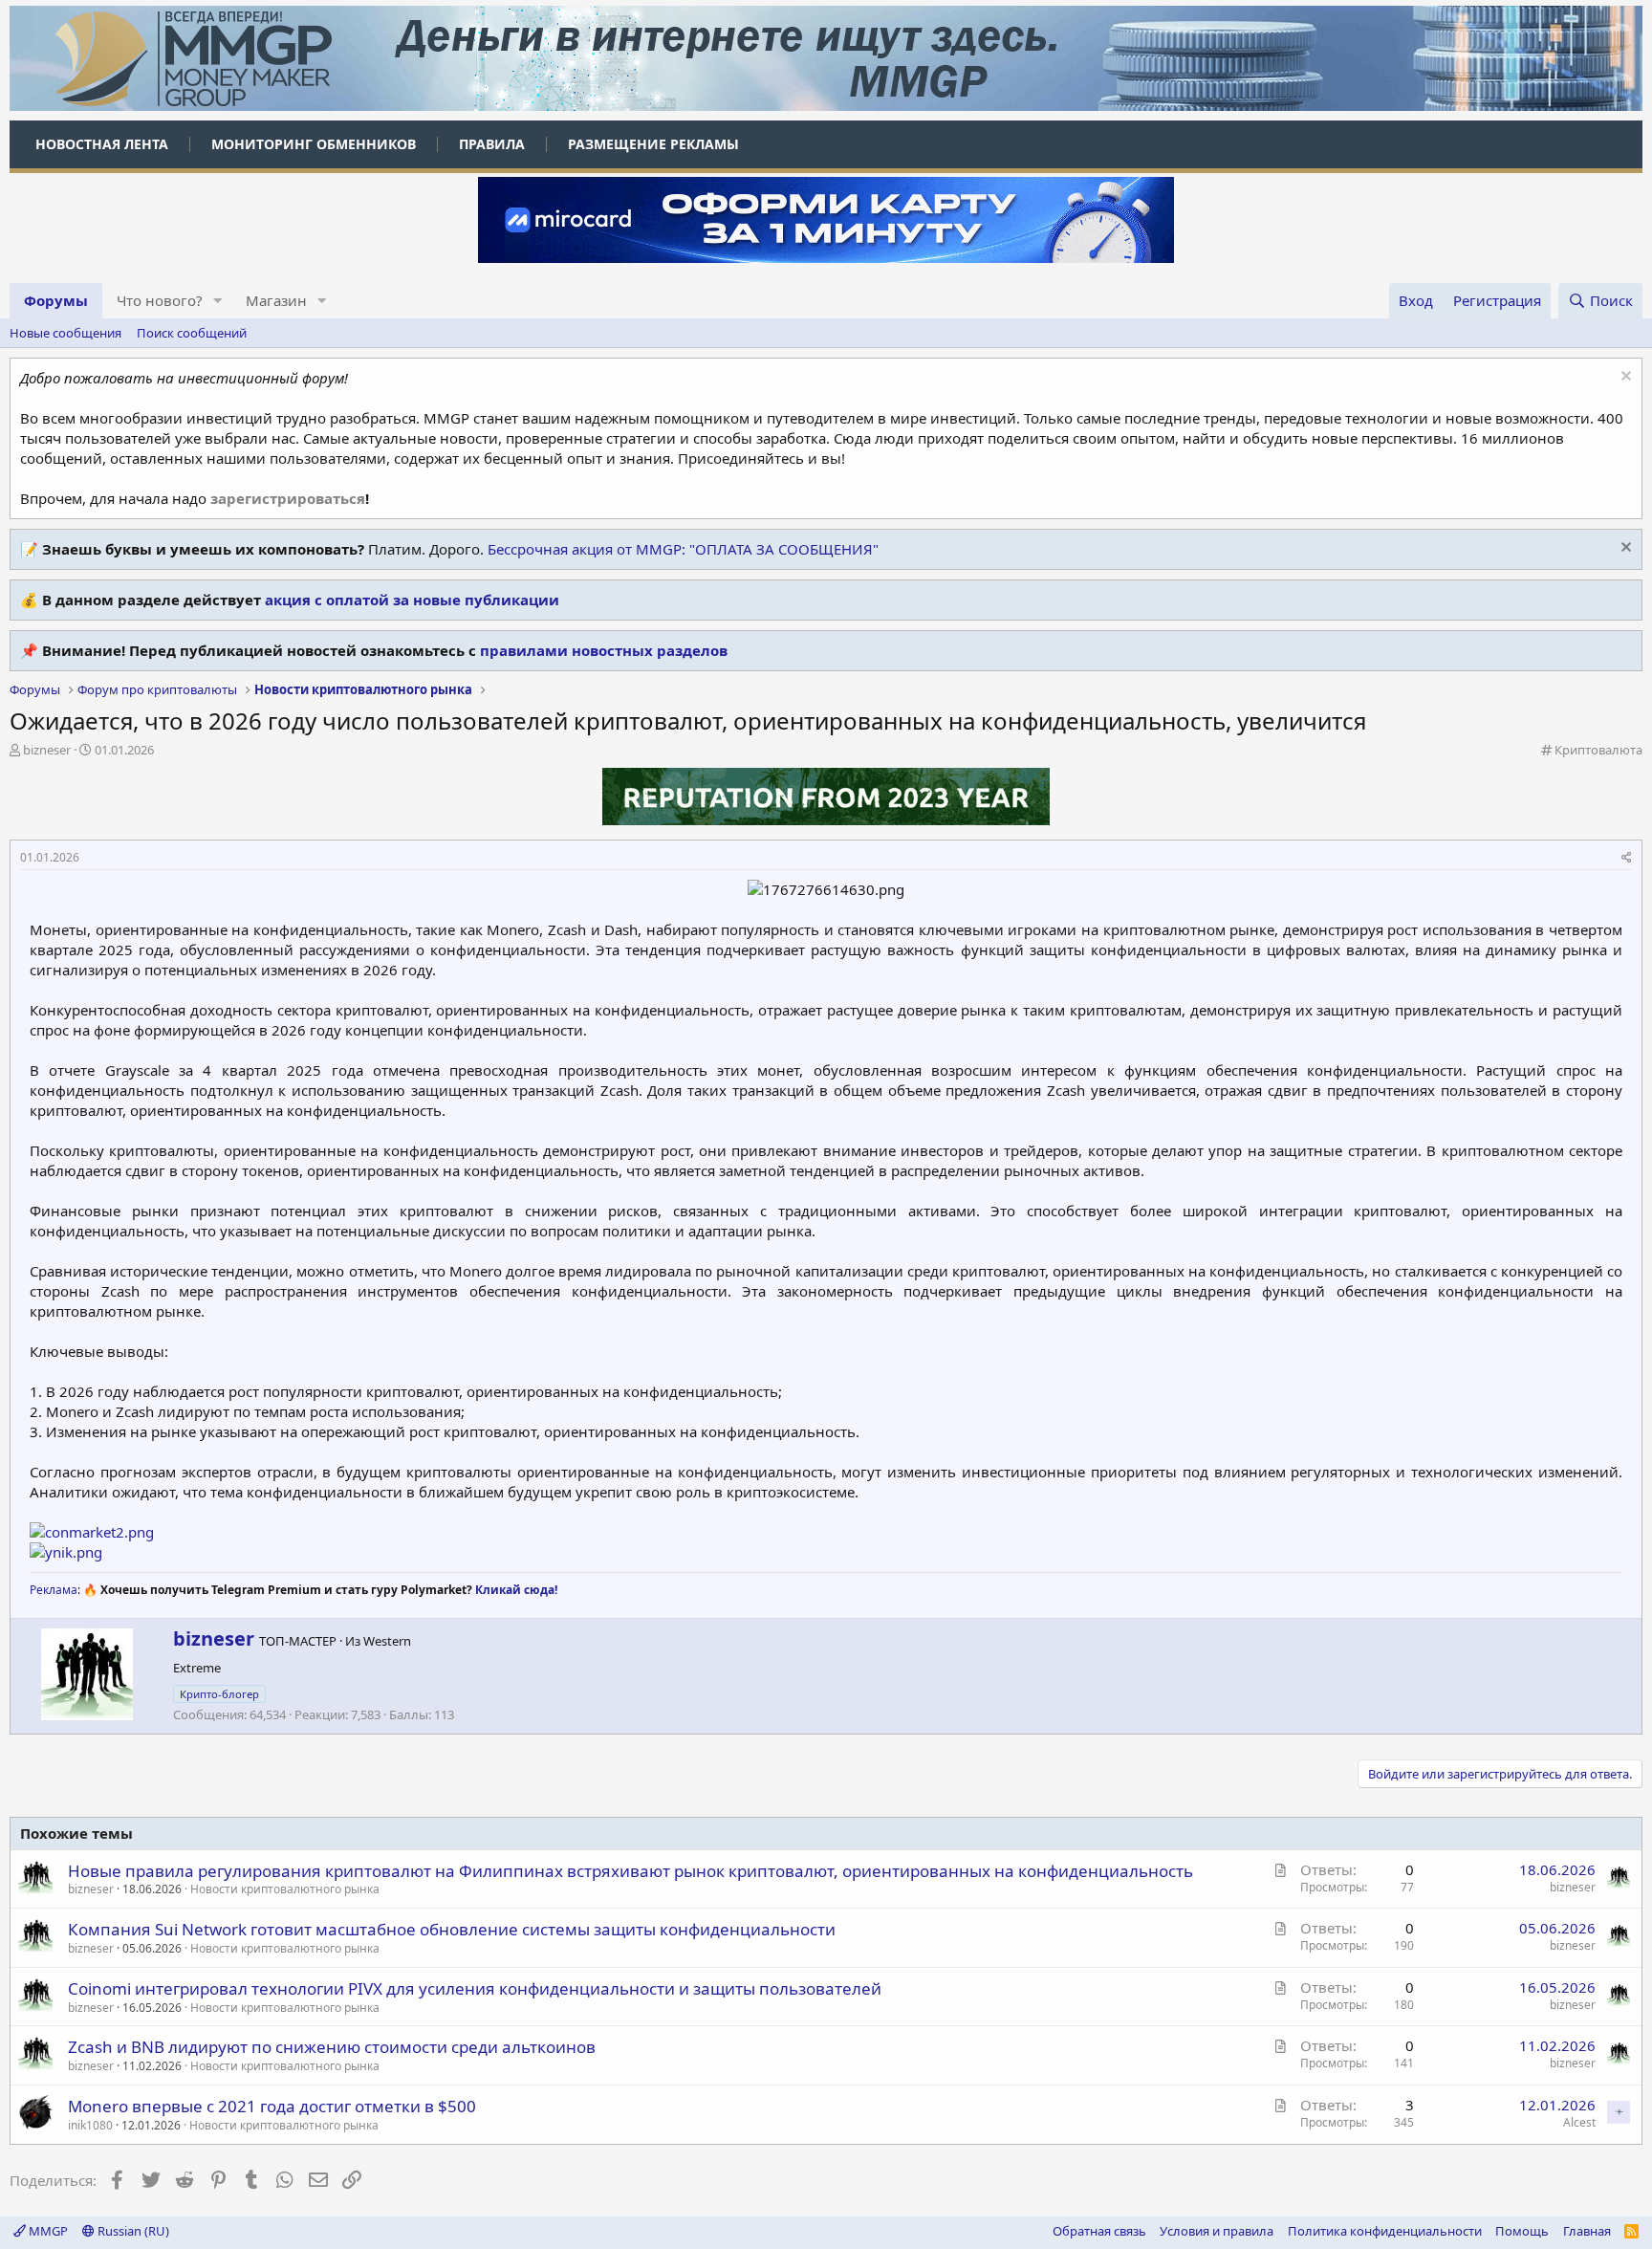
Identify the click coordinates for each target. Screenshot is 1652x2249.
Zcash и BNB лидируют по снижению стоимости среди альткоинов (332, 2047)
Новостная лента (102, 144)
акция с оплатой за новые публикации (412, 600)
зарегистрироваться (288, 498)
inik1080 (90, 2125)
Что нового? (160, 300)
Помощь (1522, 2231)
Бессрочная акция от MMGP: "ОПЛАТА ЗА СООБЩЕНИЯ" (683, 549)
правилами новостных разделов (604, 650)
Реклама (54, 1590)
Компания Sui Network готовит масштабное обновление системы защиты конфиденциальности (452, 1929)
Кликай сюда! (516, 1590)
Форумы (56, 300)
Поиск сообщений (192, 333)
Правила (492, 144)
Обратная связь (1099, 2231)
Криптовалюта (1598, 750)
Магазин (276, 300)
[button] (218, 301)
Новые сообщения (65, 333)
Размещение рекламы (653, 144)
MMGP (47, 2231)
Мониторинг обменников (314, 144)
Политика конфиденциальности (1385, 2231)
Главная (1587, 2231)
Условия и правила (1217, 2231)
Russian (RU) (132, 2231)
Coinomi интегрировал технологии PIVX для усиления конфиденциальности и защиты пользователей (475, 1988)
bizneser (47, 750)
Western (387, 1641)
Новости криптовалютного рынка (285, 1889)
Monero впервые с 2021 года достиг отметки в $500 (272, 2106)
